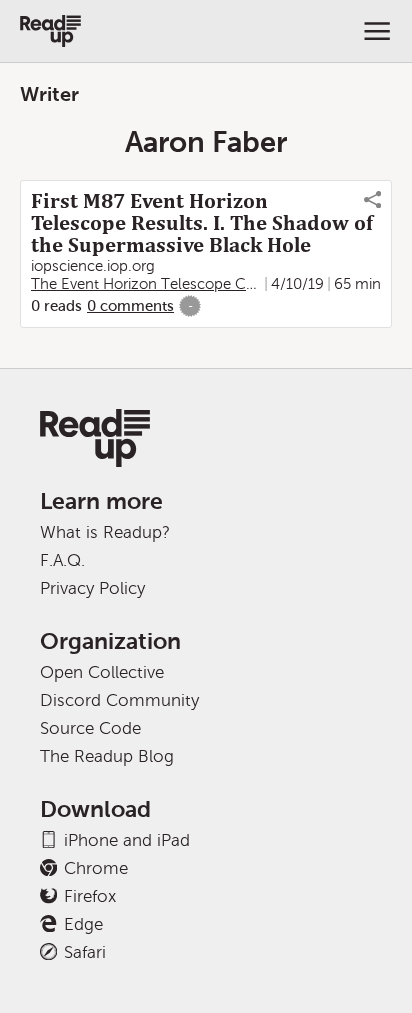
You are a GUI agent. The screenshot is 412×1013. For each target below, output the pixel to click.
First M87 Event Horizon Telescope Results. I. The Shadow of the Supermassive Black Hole (202, 223)
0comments (130, 306)
